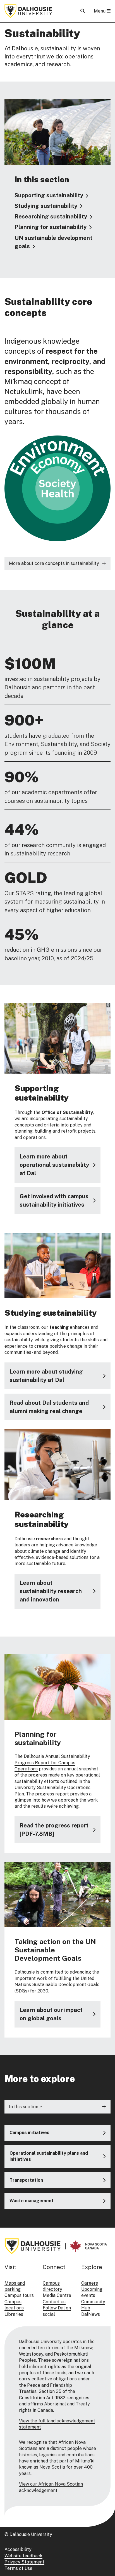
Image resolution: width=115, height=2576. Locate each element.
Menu (100, 11)
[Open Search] (83, 11)
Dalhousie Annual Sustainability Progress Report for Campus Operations (52, 1763)
